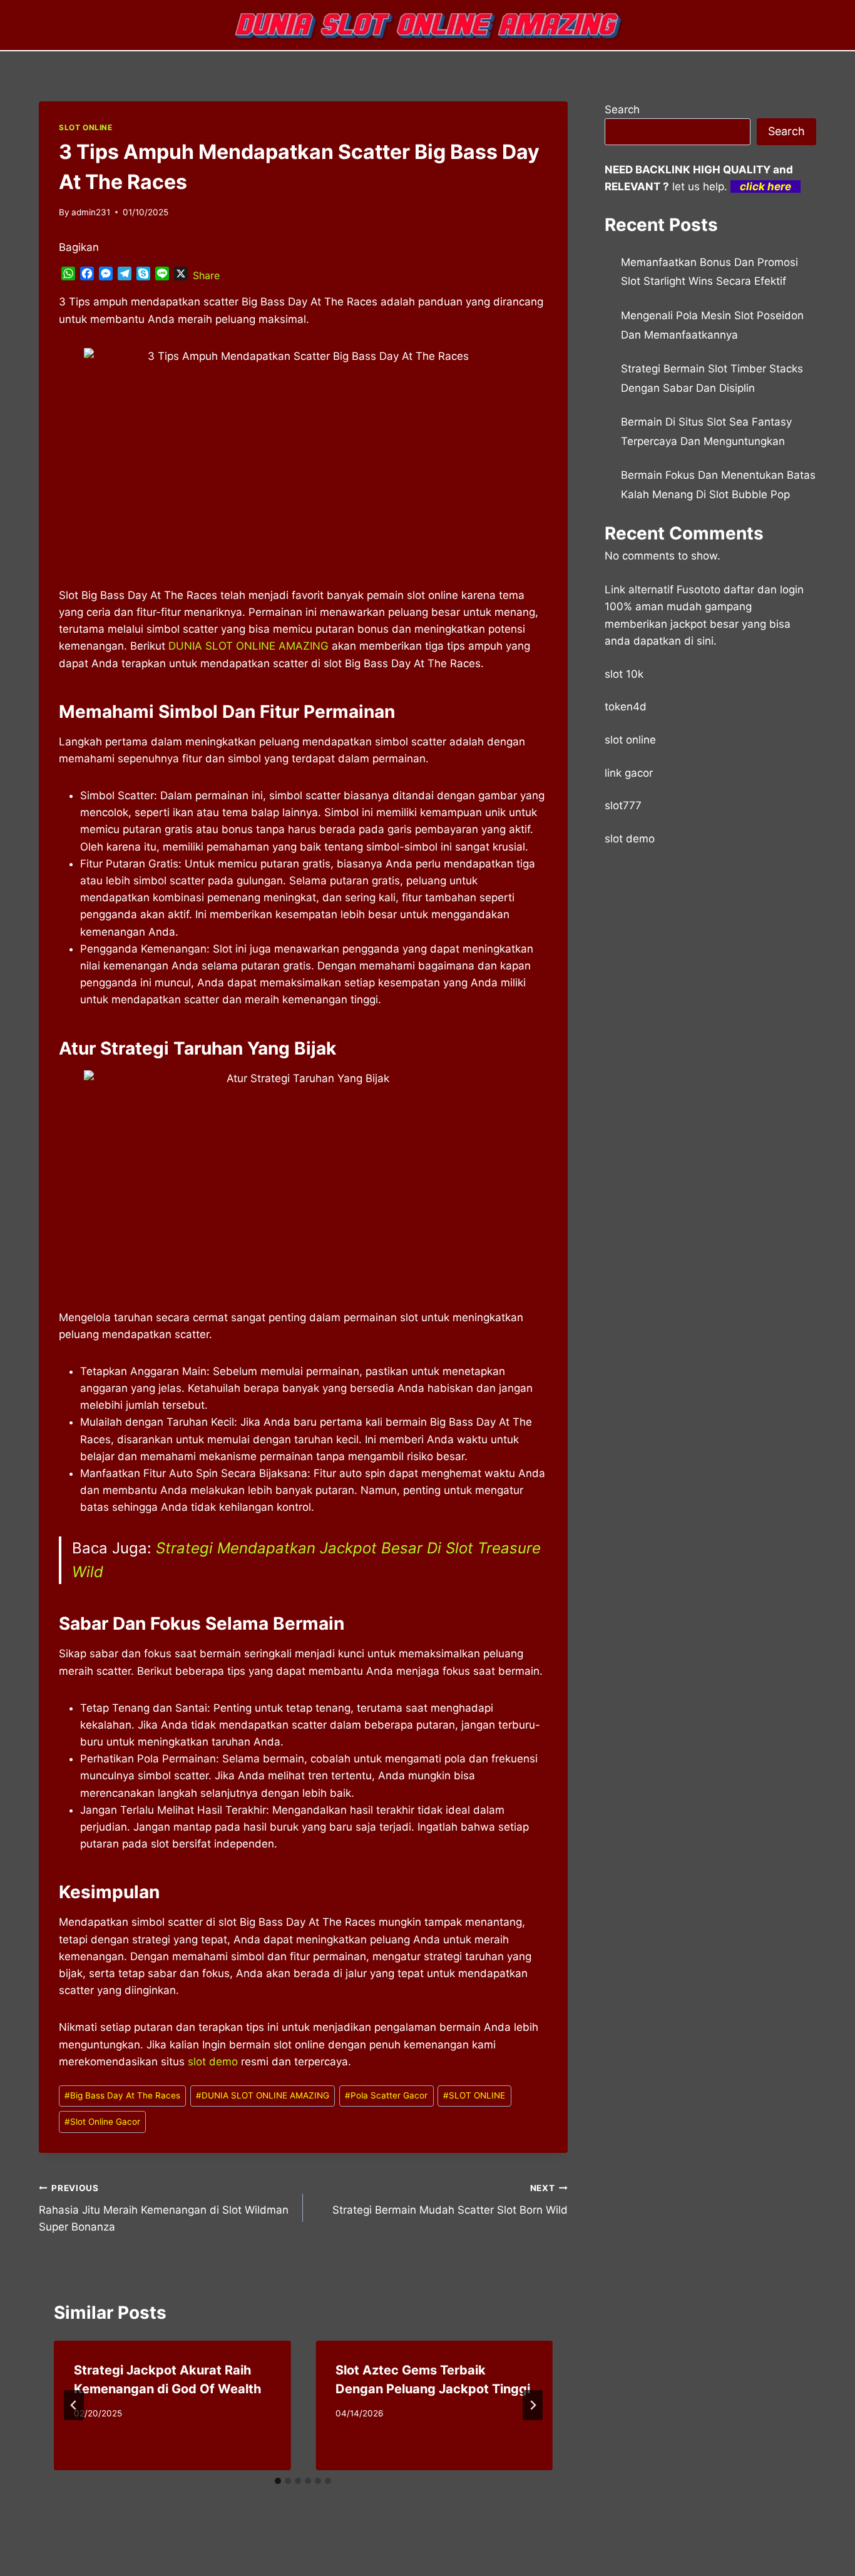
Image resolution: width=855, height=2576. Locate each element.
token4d (626, 707)
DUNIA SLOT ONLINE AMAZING (263, 2095)
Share (206, 275)
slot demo (213, 2062)
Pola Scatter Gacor (386, 2095)
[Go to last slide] (74, 2405)
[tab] (278, 2481)
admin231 (91, 212)
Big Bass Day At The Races (122, 2095)
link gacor (629, 773)
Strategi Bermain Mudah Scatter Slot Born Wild (450, 2200)
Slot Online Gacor (102, 2122)
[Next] (533, 2405)
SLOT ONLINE (86, 127)
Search (622, 110)
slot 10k (624, 674)
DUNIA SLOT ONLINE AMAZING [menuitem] (248, 646)
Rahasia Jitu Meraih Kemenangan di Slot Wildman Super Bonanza (164, 2208)
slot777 (623, 805)
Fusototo (699, 590)
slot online (630, 740)
